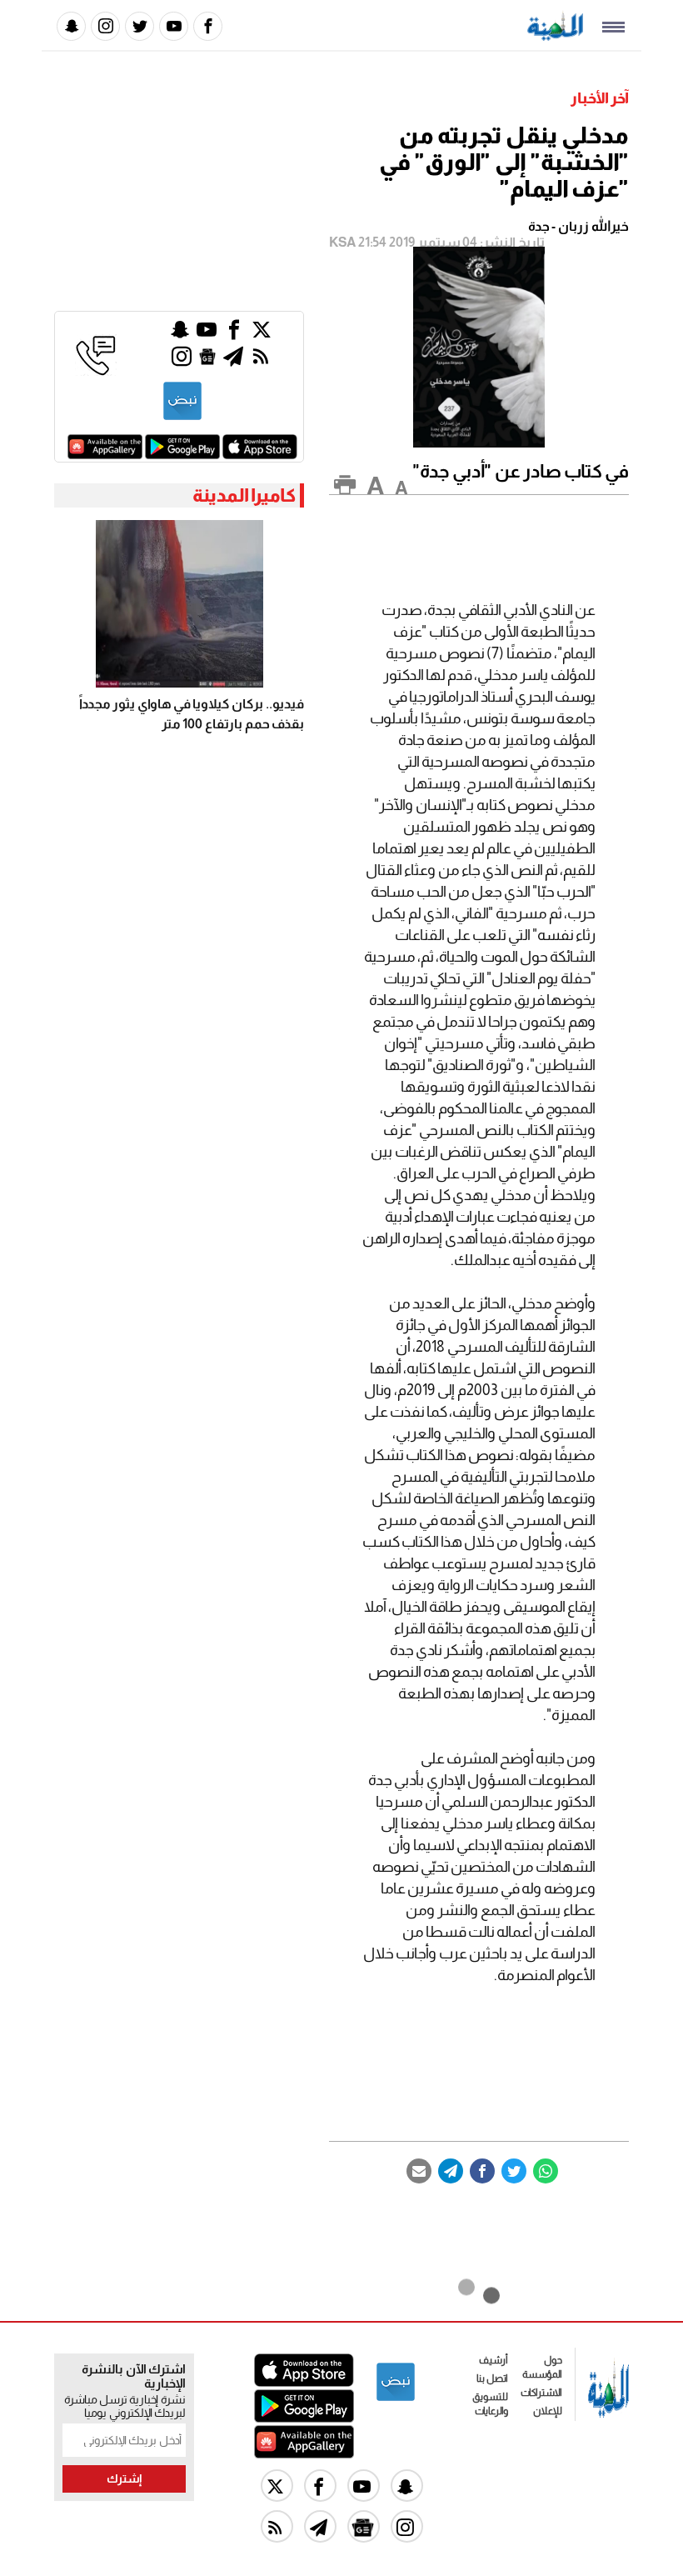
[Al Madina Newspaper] (555, 36)
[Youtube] (174, 26)
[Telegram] (451, 2171)
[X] (262, 334)
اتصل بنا (492, 2378)
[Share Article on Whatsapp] (546, 2171)
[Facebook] (208, 26)
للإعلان (548, 2411)
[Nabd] (182, 417)
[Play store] (182, 455)
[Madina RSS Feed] (261, 360)
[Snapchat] (71, 26)
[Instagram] (105, 26)
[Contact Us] (96, 371)
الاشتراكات (541, 2393)
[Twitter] (140, 26)
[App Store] (260, 455)
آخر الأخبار (600, 98)
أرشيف (494, 2360)
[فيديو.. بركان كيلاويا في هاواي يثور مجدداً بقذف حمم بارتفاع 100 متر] (179, 604)
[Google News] (207, 360)
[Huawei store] (105, 455)
